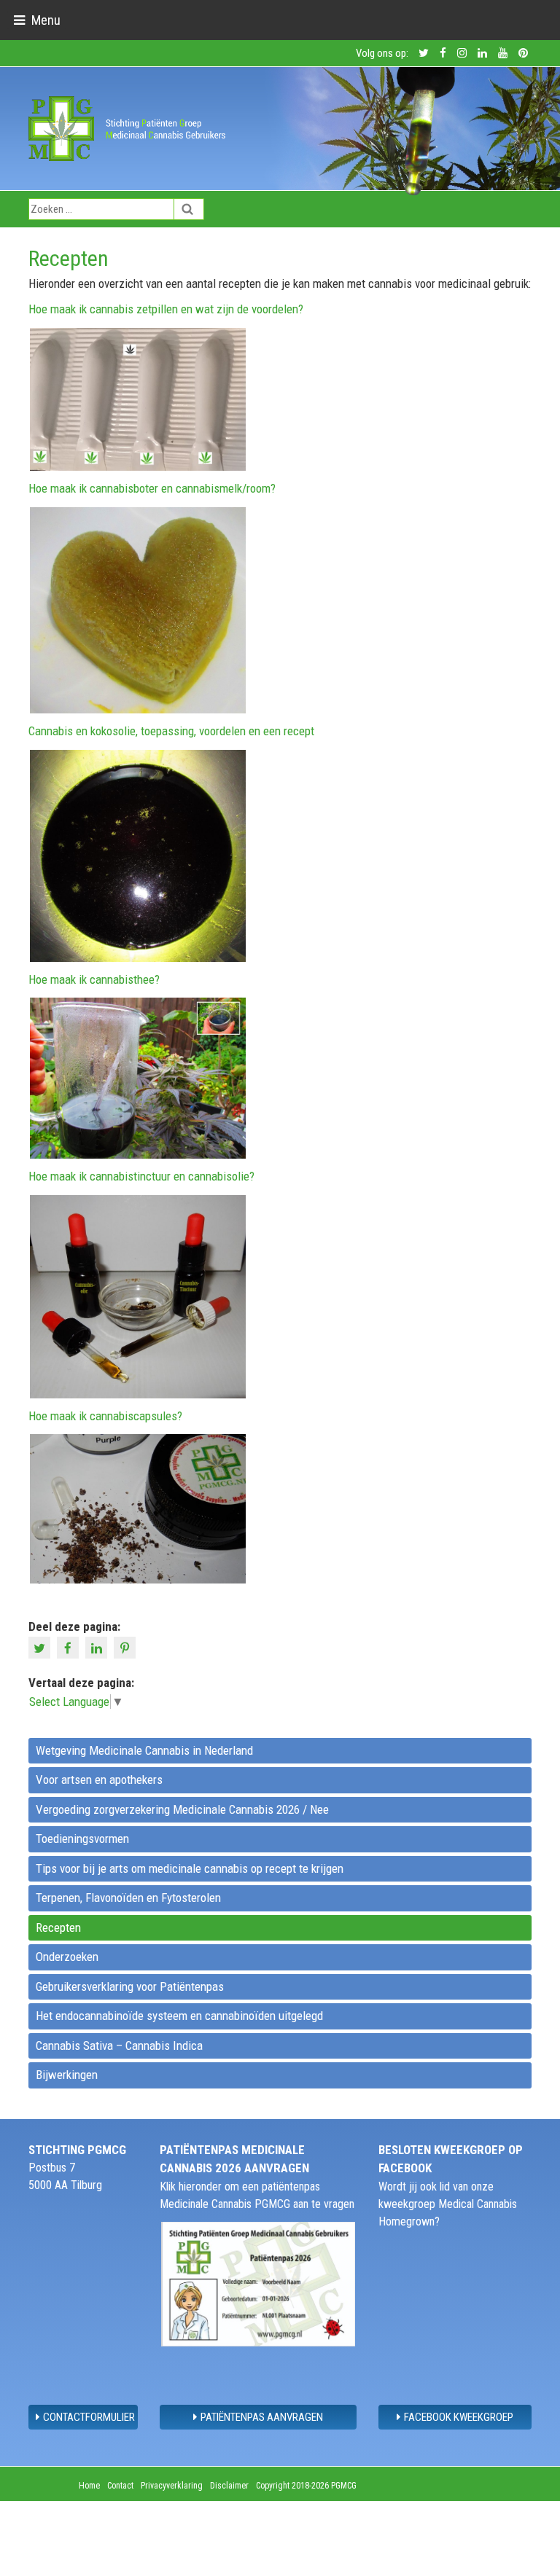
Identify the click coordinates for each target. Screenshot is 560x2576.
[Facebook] (70, 1646)
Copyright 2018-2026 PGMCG (306, 2486)
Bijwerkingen (67, 2075)
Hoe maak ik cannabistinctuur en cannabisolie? (141, 1176)
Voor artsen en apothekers (99, 1780)
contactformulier (89, 2417)
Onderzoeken (67, 1957)
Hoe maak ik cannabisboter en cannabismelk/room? (152, 488)
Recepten (58, 1927)
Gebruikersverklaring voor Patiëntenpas (130, 1986)
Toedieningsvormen (82, 1839)
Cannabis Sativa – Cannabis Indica (119, 2045)
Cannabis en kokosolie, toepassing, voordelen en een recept (171, 731)
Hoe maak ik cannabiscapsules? (105, 1416)
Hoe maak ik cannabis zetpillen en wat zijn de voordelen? (166, 309)
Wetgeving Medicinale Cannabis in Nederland (144, 1750)
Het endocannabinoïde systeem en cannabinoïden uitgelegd (179, 2016)
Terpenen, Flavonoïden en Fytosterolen (128, 1898)
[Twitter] (41, 1646)
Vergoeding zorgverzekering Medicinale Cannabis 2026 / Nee (182, 1809)
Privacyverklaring (172, 2486)
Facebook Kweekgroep (459, 2417)
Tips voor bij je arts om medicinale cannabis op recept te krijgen (190, 1868)
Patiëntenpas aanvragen (262, 2417)
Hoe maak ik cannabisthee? (94, 979)
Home (89, 2486)
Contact (120, 2486)
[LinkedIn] (98, 1646)
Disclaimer (229, 2486)
